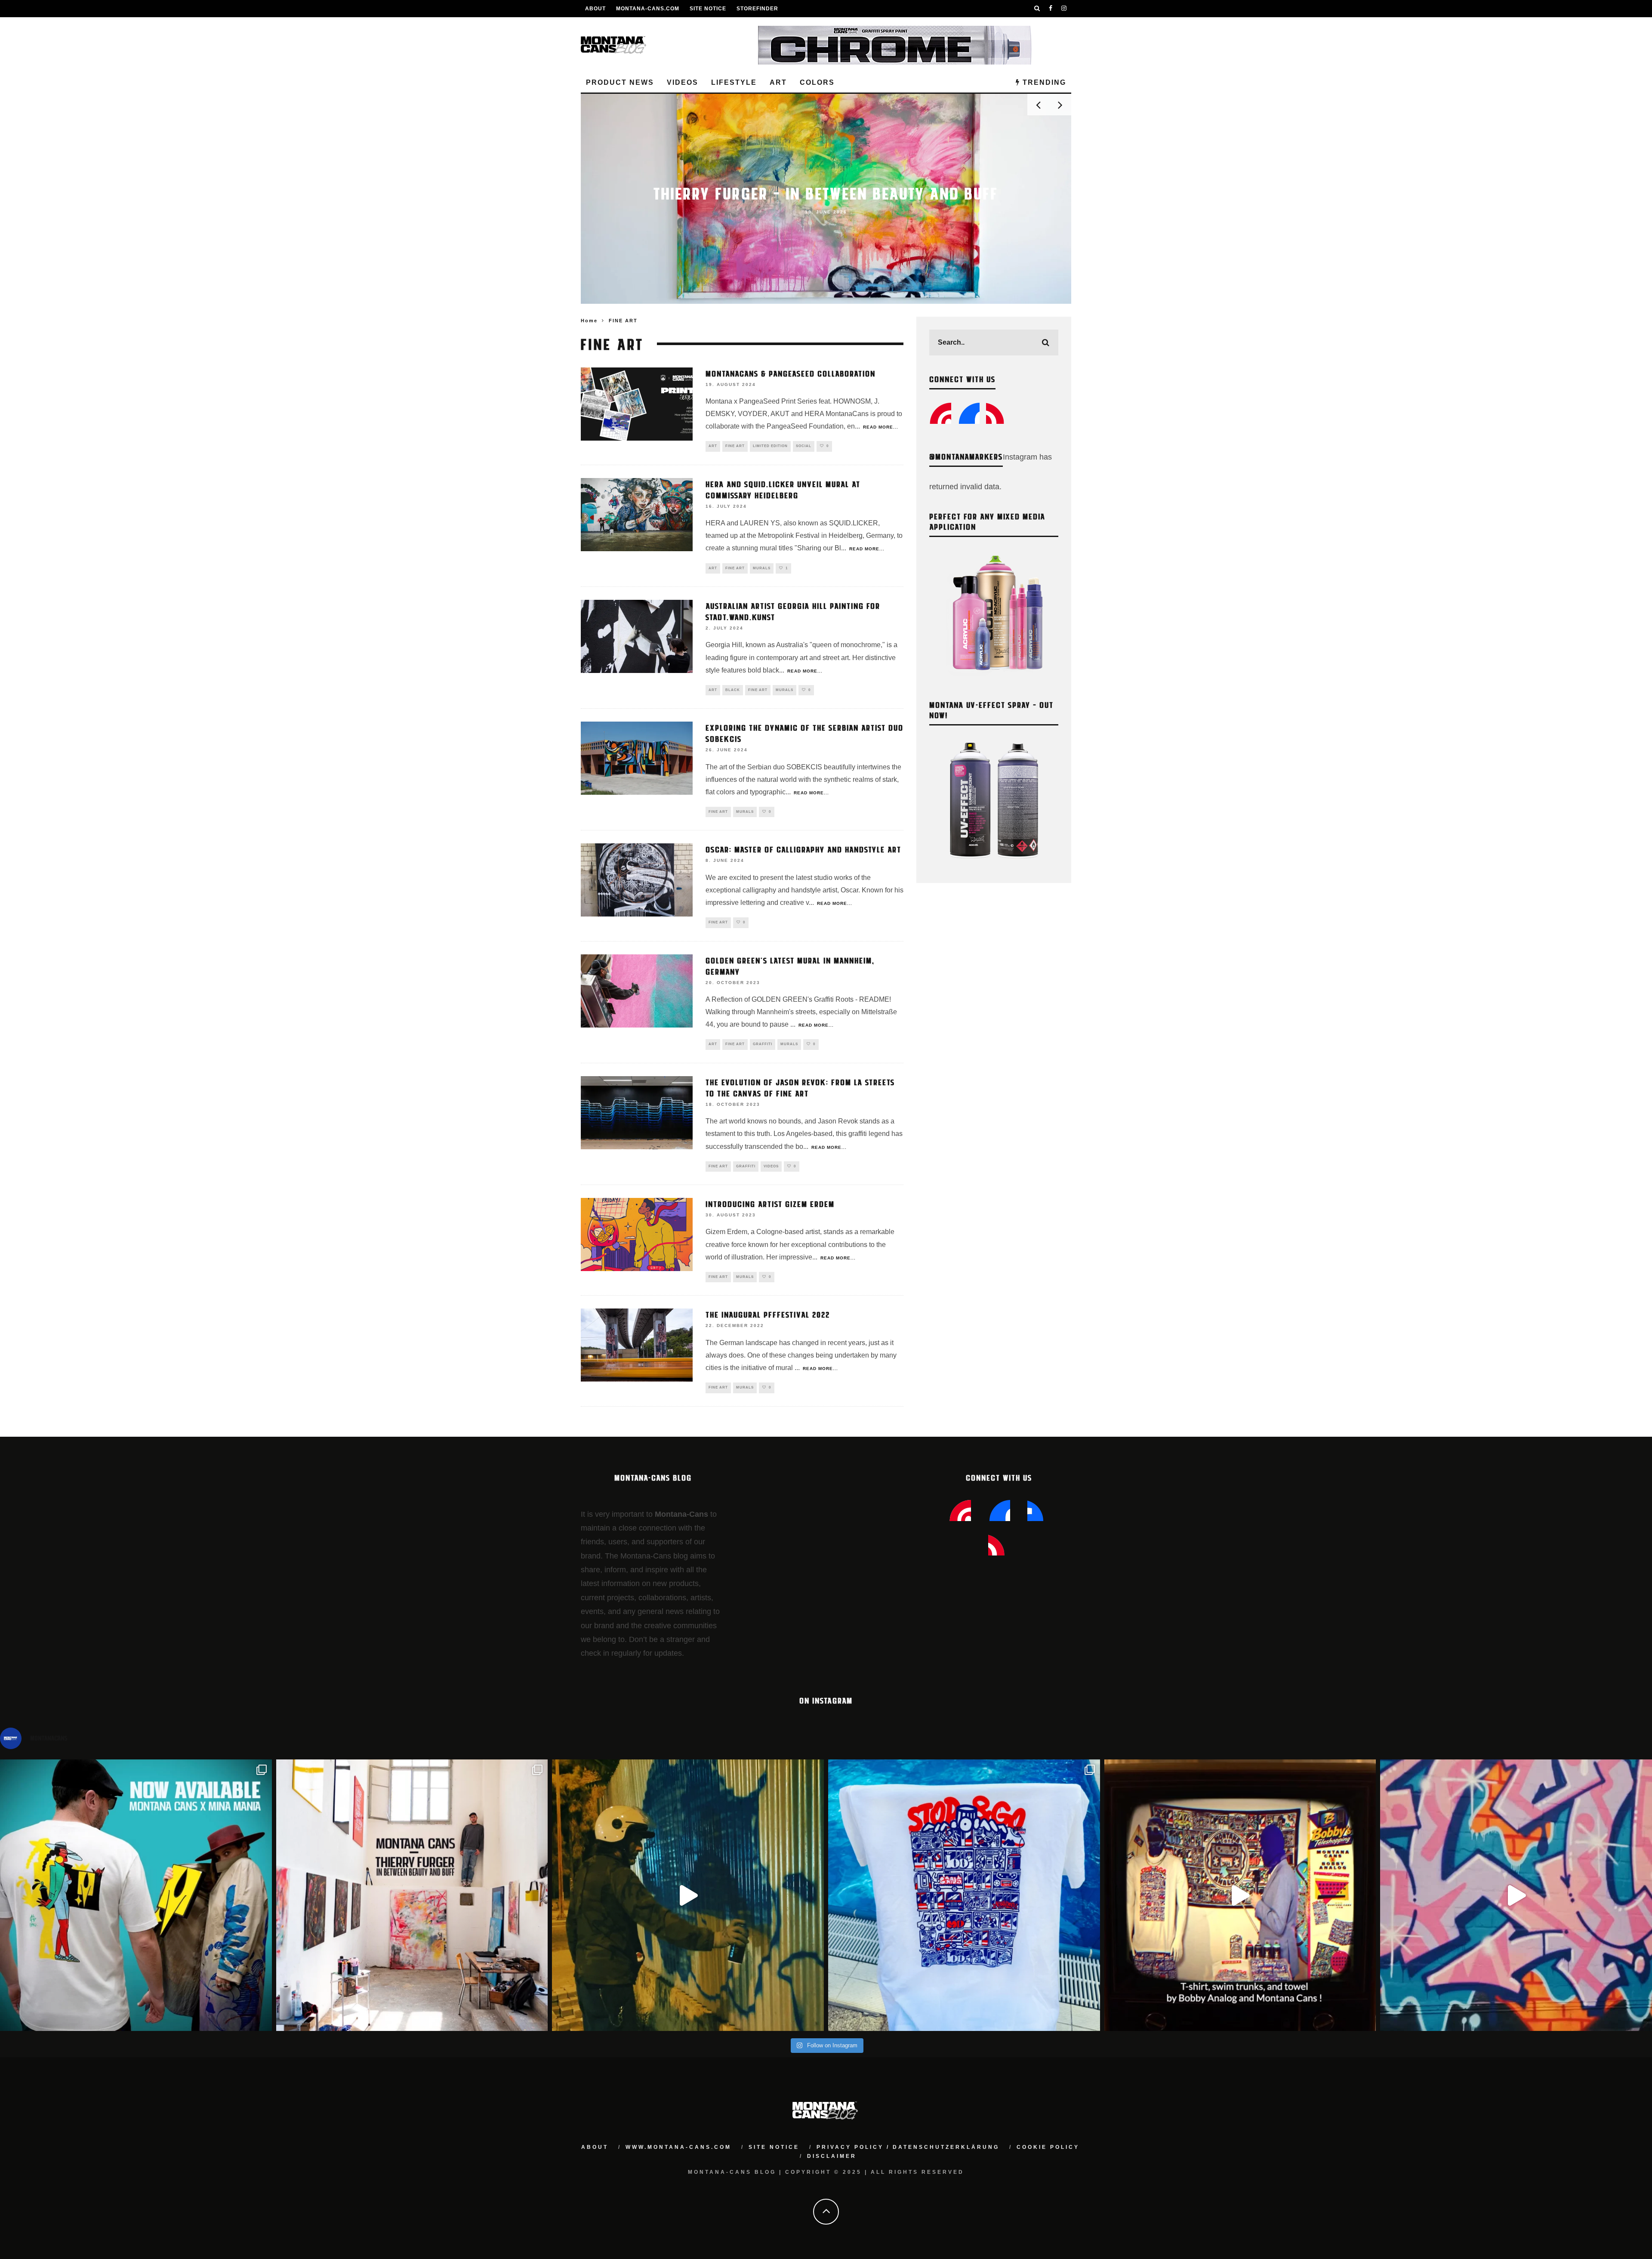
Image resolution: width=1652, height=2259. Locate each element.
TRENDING (1043, 82)
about (595, 2147)
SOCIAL (804, 446)
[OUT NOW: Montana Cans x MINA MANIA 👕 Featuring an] (136, 1895)
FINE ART (735, 446)
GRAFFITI (763, 1044)
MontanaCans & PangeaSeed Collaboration (791, 373)
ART (778, 82)
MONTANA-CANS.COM (648, 9)
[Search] (1037, 9)
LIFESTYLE (734, 82)
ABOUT (595, 9)
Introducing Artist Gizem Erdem (770, 1204)
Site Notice (708, 9)
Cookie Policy (1048, 2147)
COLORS (817, 82)
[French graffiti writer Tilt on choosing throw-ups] (688, 1895)
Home (589, 321)
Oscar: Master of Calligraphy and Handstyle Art (803, 849)
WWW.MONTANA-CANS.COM (678, 2147)
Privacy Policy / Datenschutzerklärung (908, 2147)
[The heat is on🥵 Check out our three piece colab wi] (964, 1895)
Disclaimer (832, 2156)
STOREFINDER (757, 9)
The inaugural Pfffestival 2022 (768, 1314)
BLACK (733, 690)
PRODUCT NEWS (620, 82)
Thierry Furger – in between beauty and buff (826, 193)
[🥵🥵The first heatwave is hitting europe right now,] (1240, 1895)
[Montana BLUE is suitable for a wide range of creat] (1516, 1895)
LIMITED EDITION (770, 446)
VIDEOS (683, 82)
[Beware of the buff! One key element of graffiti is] (412, 1895)
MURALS (762, 568)
